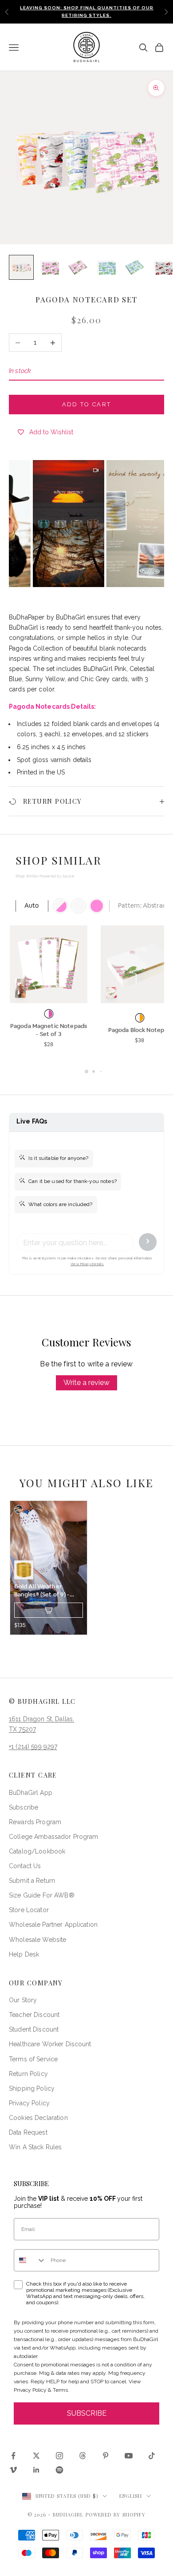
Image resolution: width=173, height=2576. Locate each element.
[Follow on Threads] (83, 2456)
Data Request (28, 2132)
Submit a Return (32, 1881)
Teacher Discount (34, 2015)
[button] (49, 524)
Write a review (86, 1383)
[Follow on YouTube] (129, 2456)
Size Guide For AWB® (42, 1895)
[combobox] (30, 2260)
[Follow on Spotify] (59, 2470)
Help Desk (24, 1954)
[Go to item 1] (21, 267)
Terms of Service (33, 2059)
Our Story (23, 2000)
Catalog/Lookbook (37, 1851)
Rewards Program (35, 1822)
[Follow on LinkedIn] (36, 2470)
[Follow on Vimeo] (13, 2470)
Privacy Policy (29, 2103)
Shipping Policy (32, 2088)
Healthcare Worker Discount (50, 2044)
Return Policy (28, 2074)
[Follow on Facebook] (13, 2456)
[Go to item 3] (78, 267)
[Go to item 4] (106, 267)
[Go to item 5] (135, 267)
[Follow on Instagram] (59, 2456)
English (131, 2496)
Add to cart (87, 404)
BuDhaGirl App (31, 1793)
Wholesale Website (37, 1940)
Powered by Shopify (116, 2514)
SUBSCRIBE (87, 2413)
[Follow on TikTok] (152, 2456)
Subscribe (24, 1807)
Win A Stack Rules (35, 2147)
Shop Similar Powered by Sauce (45, 876)
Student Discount (34, 2029)
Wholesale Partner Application (53, 1925)
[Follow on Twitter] (36, 2456)
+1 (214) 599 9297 (33, 1746)
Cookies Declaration (38, 2118)
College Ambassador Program (54, 1837)
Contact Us (25, 1866)
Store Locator (29, 1910)
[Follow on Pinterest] (106, 2456)
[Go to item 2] (50, 267)
